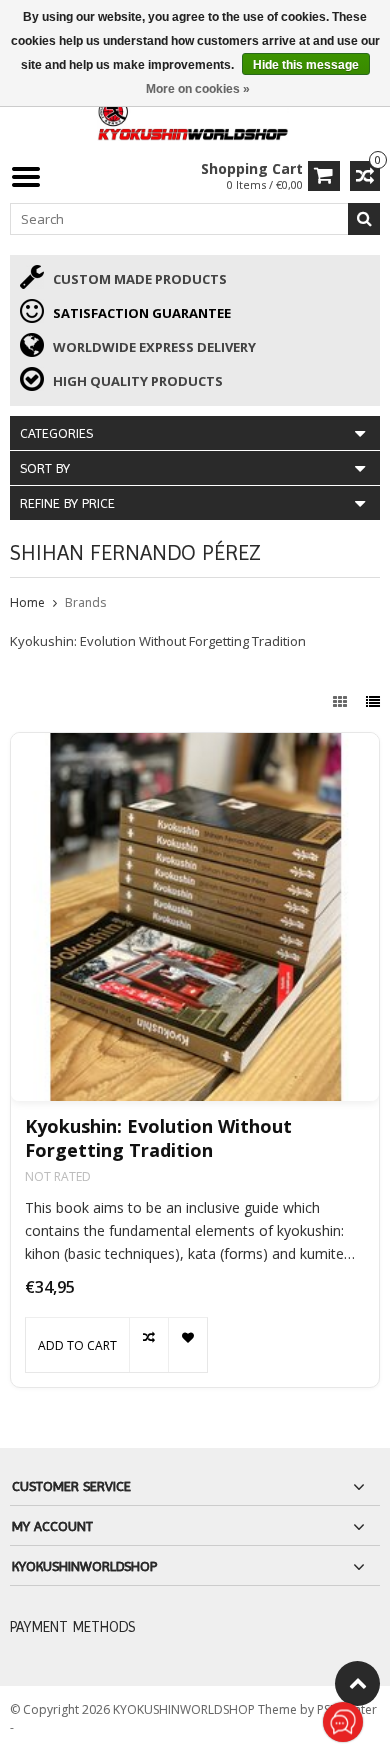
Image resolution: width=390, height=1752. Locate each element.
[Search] (364, 219)
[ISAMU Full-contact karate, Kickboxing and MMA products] (195, 116)
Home (27, 602)
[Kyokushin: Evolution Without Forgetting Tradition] (195, 917)
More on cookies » (198, 89)
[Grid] (342, 701)
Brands (85, 602)
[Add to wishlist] (187, 1345)
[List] (373, 701)
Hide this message (306, 65)
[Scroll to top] (357, 1683)
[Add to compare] (148, 1345)
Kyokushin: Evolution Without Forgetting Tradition (158, 1138)
